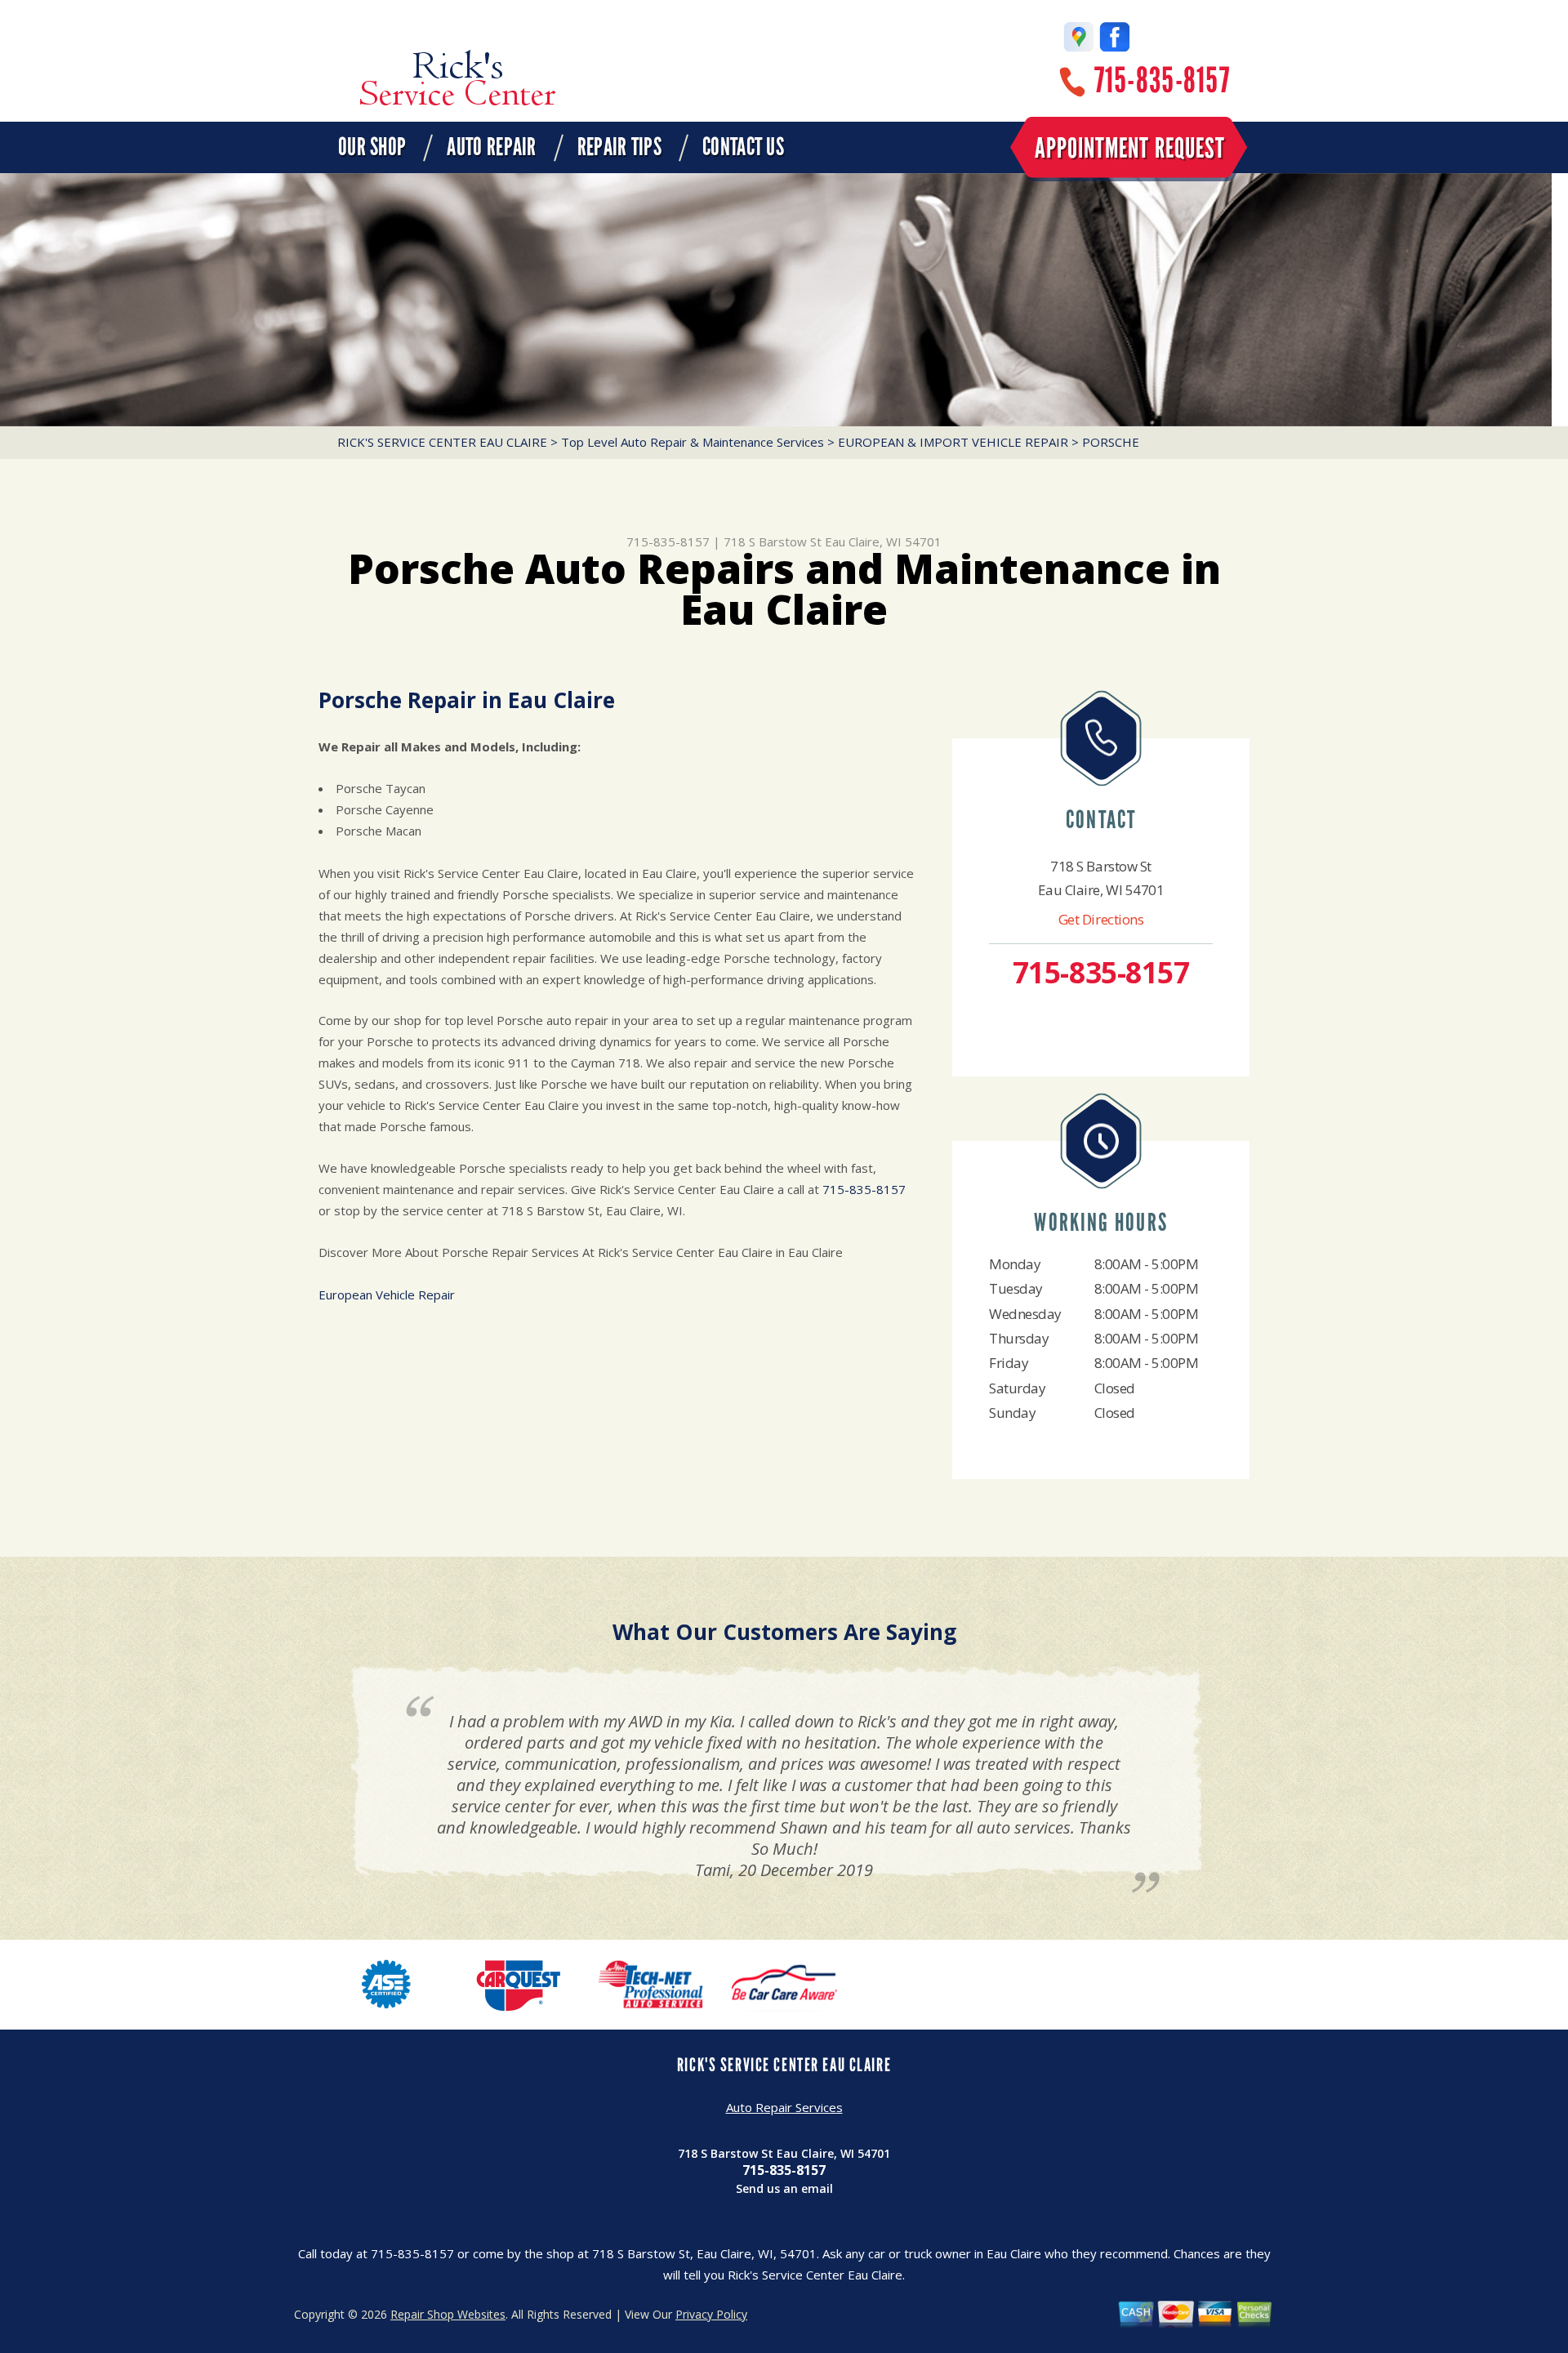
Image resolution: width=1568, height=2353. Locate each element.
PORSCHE (1111, 442)
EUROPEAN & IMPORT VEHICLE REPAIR (953, 442)
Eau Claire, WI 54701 (883, 541)
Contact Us (743, 147)
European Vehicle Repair (387, 1295)
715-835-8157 (1162, 80)
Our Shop (372, 147)
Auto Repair (491, 147)
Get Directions (1101, 919)
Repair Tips (619, 147)
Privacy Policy (711, 2314)
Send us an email (784, 2188)
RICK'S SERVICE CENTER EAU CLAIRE (442, 442)
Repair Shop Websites (448, 2314)
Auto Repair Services (784, 2107)
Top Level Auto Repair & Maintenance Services (693, 442)
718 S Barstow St (773, 541)
